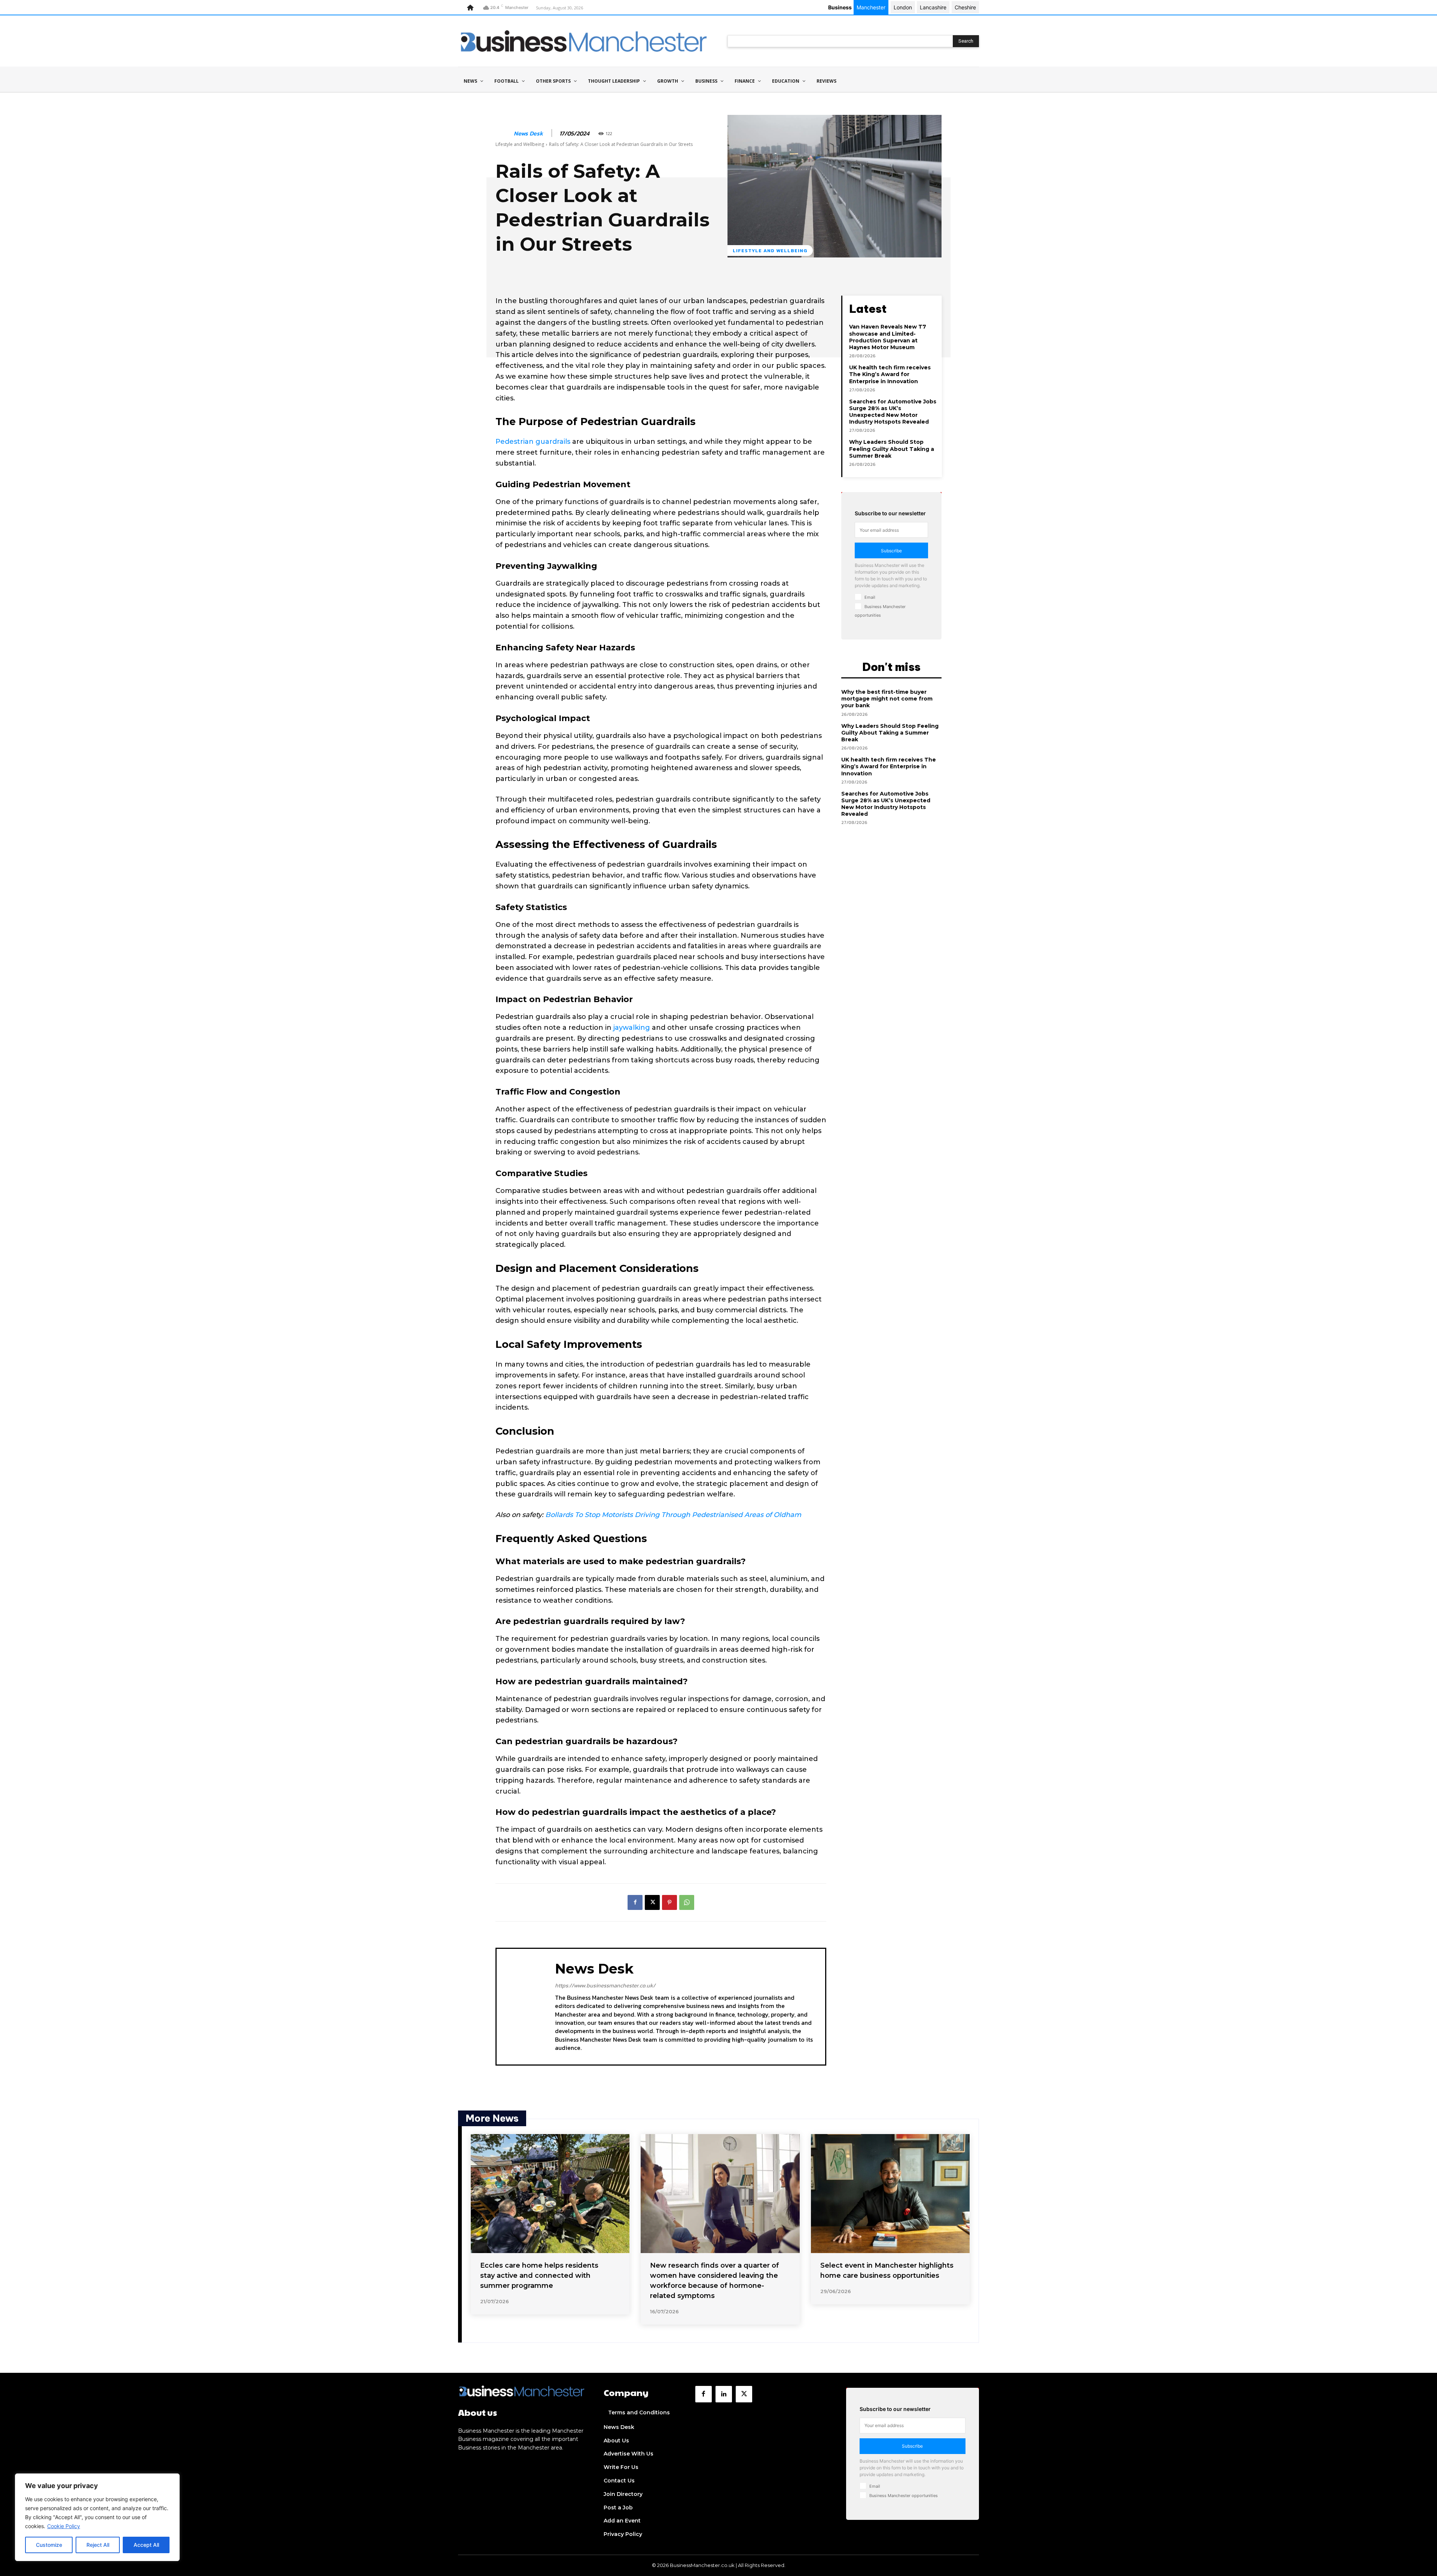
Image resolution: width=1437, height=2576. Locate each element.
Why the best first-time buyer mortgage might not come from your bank (887, 699)
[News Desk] (504, 134)
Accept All (146, 2545)
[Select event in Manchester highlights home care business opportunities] (890, 2194)
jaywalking (632, 1028)
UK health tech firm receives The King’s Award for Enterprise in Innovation (890, 374)
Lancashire (933, 7)
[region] (97, 2517)
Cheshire (965, 7)
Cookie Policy (64, 2526)
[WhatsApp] (687, 1902)
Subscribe (891, 551)
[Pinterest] (669, 1902)
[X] (652, 1902)
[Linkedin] (724, 2394)
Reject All (98, 2545)
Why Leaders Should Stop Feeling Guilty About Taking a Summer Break (892, 449)
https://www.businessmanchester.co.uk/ (605, 1985)
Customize (49, 2545)
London (903, 7)
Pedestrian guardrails (533, 442)
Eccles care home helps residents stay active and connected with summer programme (539, 2276)
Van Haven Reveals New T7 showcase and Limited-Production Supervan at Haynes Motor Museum (888, 337)
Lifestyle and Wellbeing (520, 144)
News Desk (528, 133)
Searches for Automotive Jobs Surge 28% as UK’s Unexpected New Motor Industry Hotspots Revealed (893, 412)
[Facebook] (635, 1902)
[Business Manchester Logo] (584, 41)
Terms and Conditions (639, 2412)
